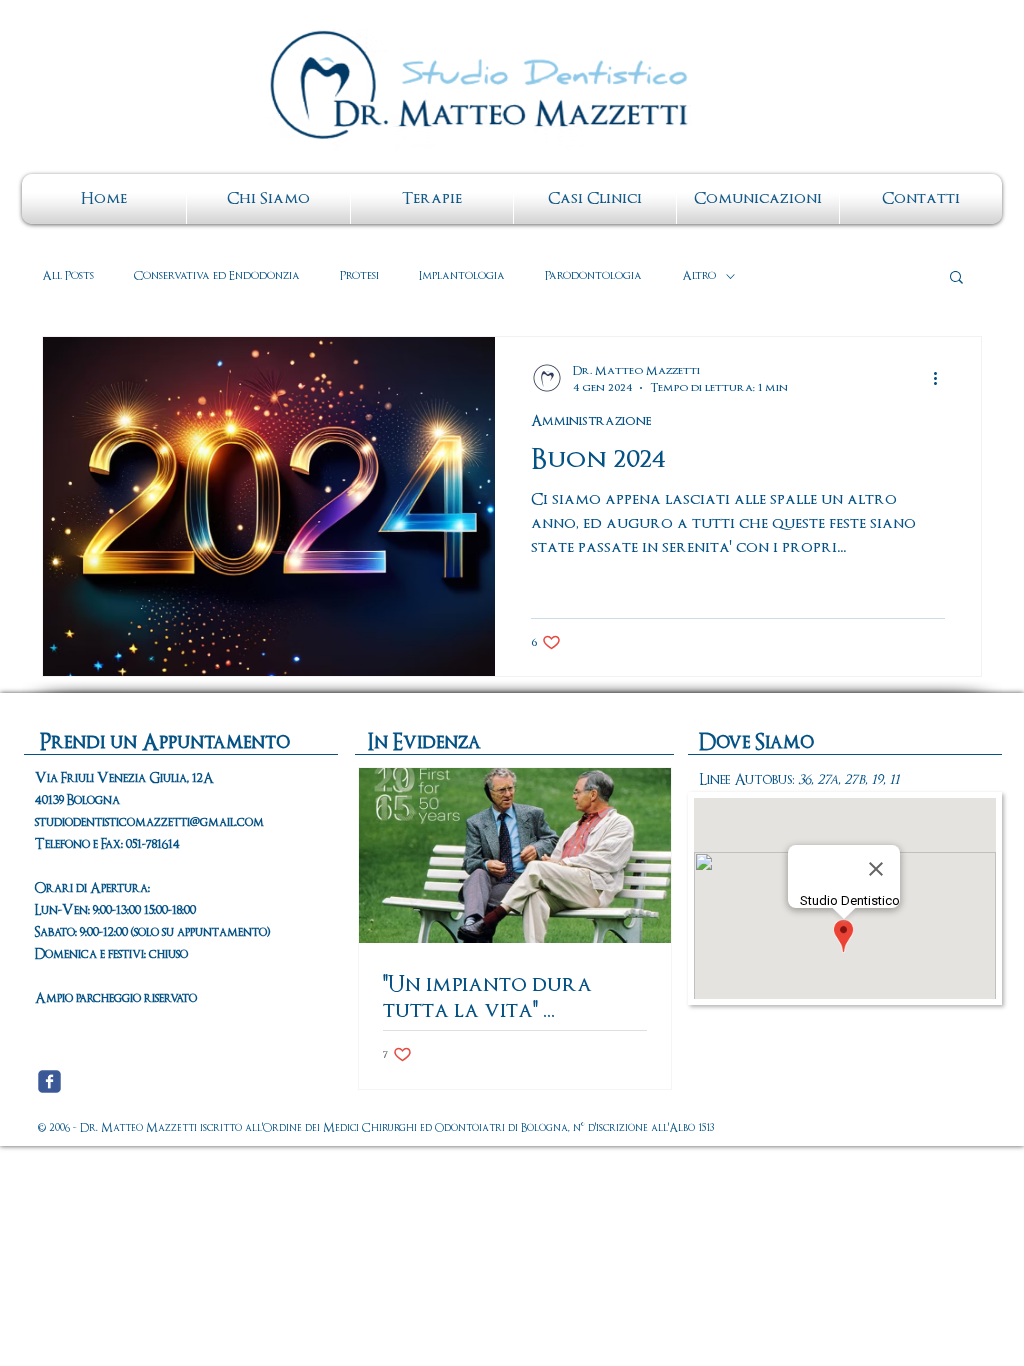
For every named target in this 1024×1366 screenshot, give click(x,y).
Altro (699, 276)
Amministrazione (591, 421)
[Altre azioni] (942, 378)
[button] (956, 278)
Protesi (359, 276)
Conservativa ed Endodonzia (217, 276)
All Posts (68, 276)
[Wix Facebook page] (49, 1081)
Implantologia (462, 276)
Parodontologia (593, 276)
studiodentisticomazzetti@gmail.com (149, 822)
